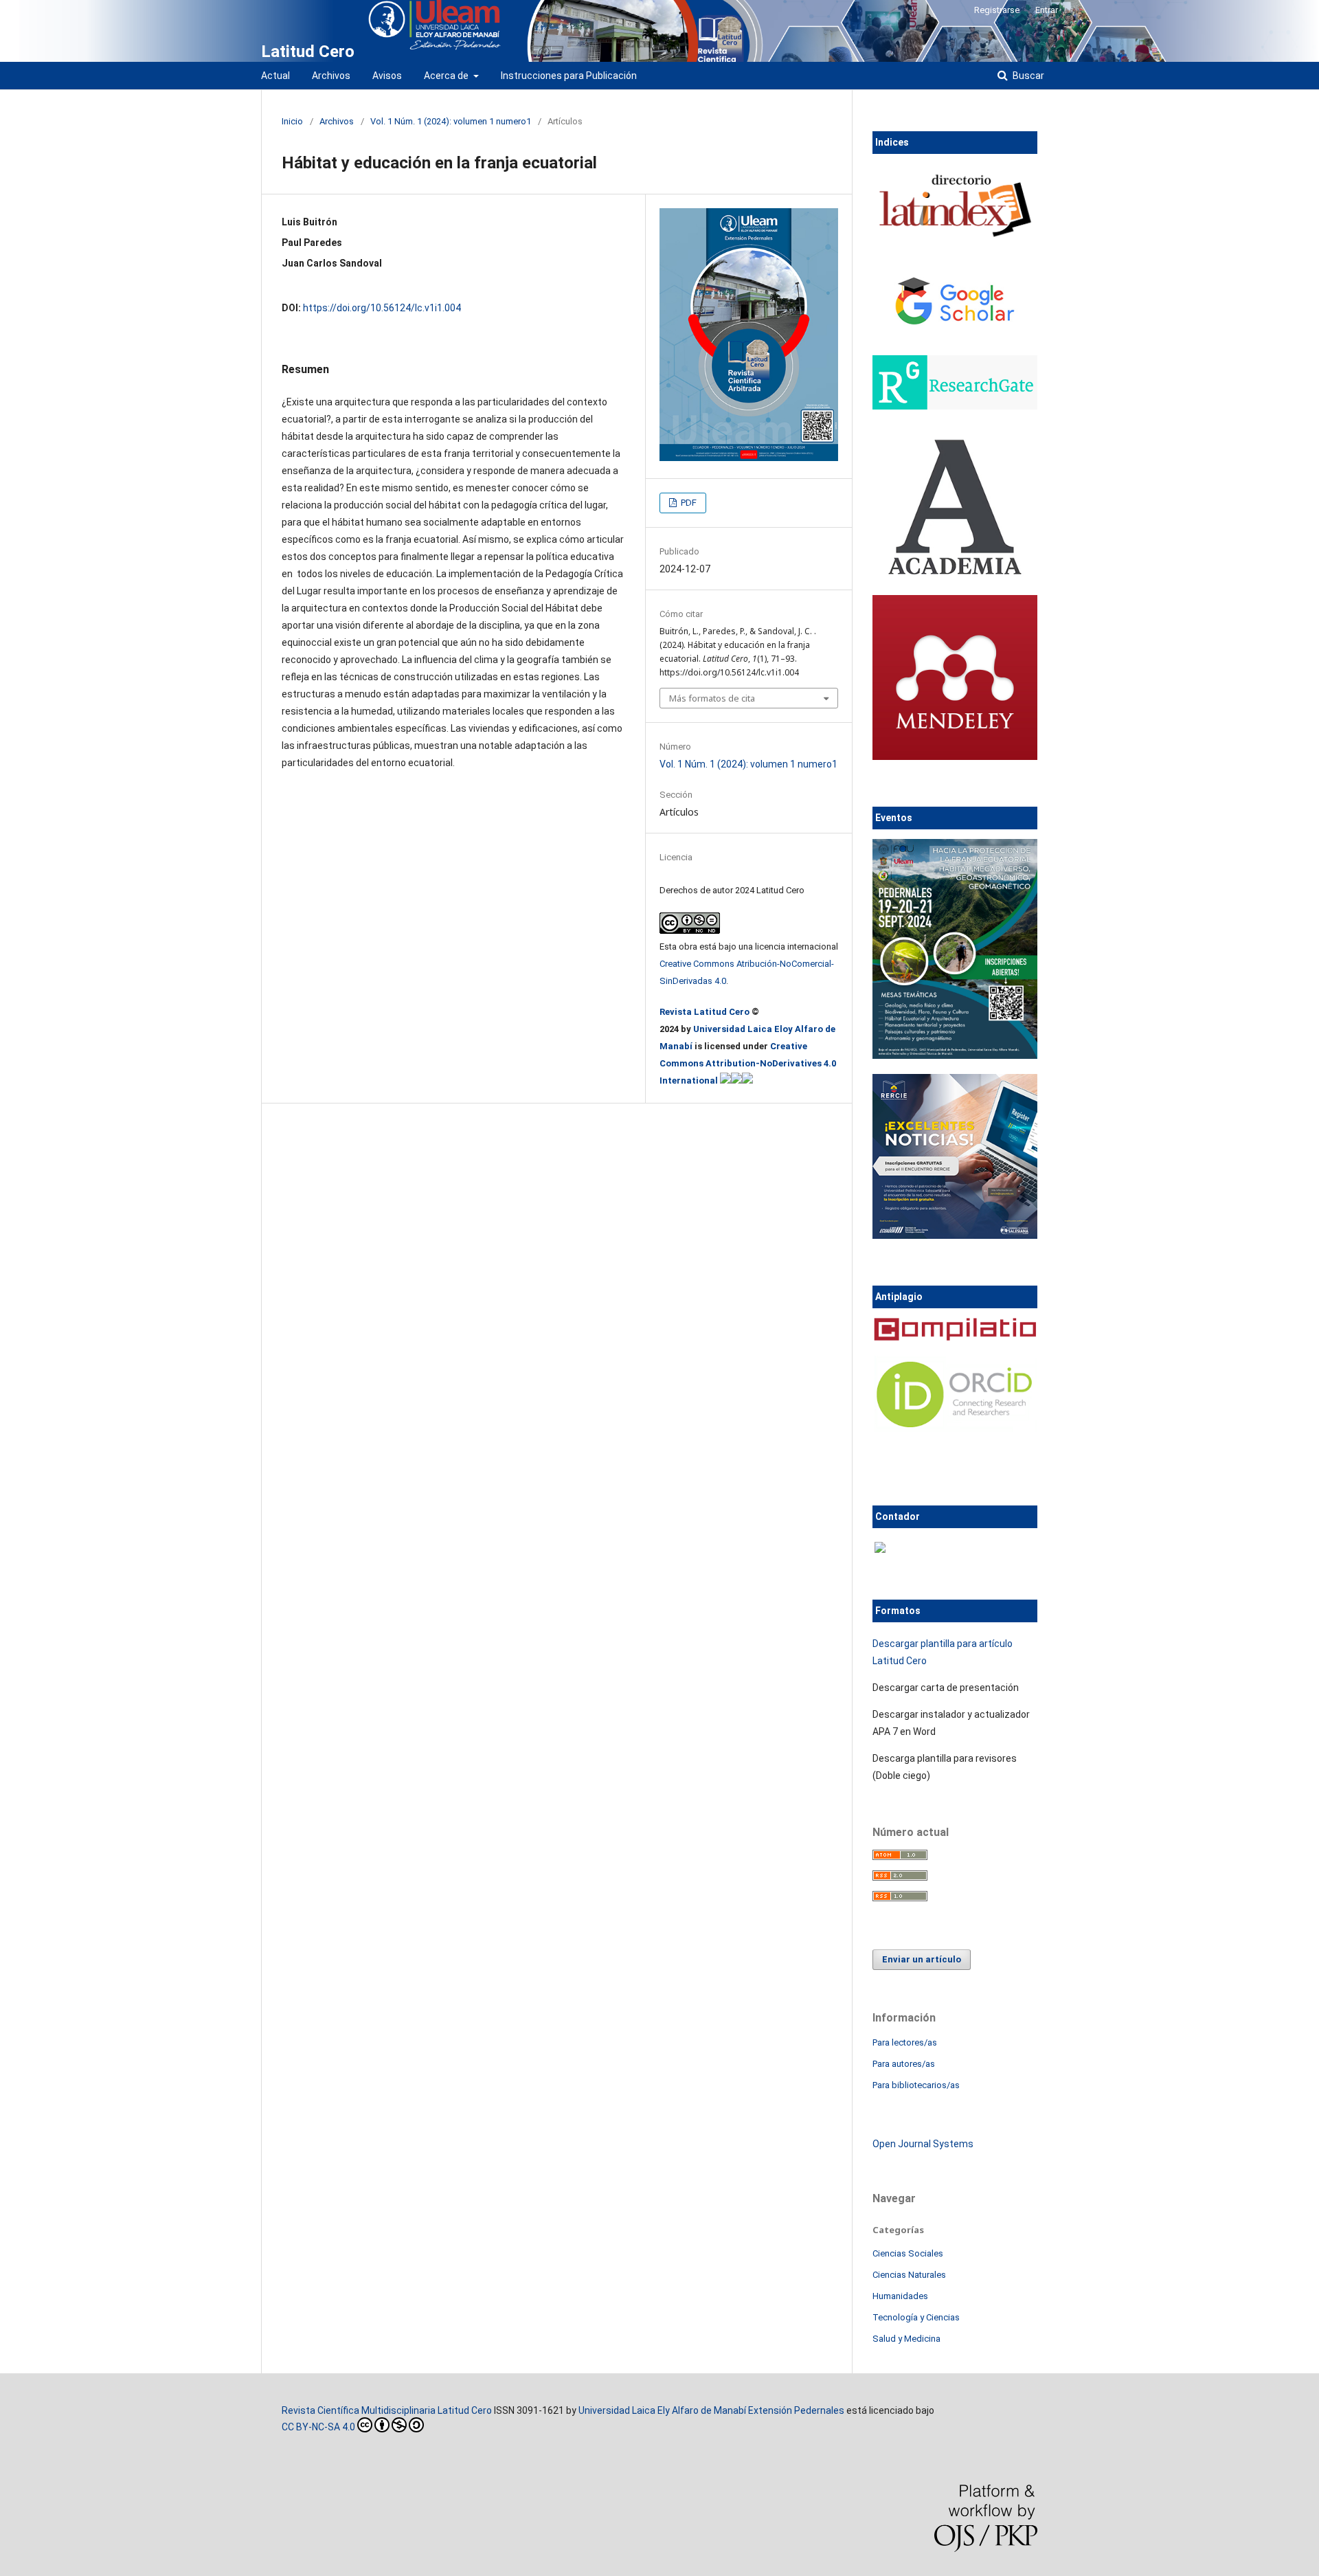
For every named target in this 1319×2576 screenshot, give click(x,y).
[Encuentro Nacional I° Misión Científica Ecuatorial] (955, 1055)
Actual (275, 76)
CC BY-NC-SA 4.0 (318, 2427)
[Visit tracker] (880, 1549)
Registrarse (997, 10)
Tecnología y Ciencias (916, 2317)
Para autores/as (904, 2064)
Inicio (292, 121)
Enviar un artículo (922, 1959)
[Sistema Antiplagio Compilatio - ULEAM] (955, 1337)
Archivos (331, 76)
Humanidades (900, 2296)
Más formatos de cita (712, 698)
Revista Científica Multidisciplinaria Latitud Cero (387, 2410)
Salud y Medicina (906, 2339)
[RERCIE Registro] (955, 1235)
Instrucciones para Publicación (569, 76)
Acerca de (447, 76)
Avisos (387, 76)
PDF (688, 503)
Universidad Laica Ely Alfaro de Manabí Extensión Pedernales (711, 2410)
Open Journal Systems (923, 2144)
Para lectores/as (905, 2042)
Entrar (1047, 10)
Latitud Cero (308, 52)
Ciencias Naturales (909, 2275)
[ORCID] (955, 1429)
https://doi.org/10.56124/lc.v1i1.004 (382, 308)
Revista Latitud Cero (706, 1012)
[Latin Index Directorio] (955, 239)
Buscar (1027, 76)
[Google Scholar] (955, 339)
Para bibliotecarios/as (916, 2085)
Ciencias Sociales (908, 2253)
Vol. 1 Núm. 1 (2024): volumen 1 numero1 (451, 121)
